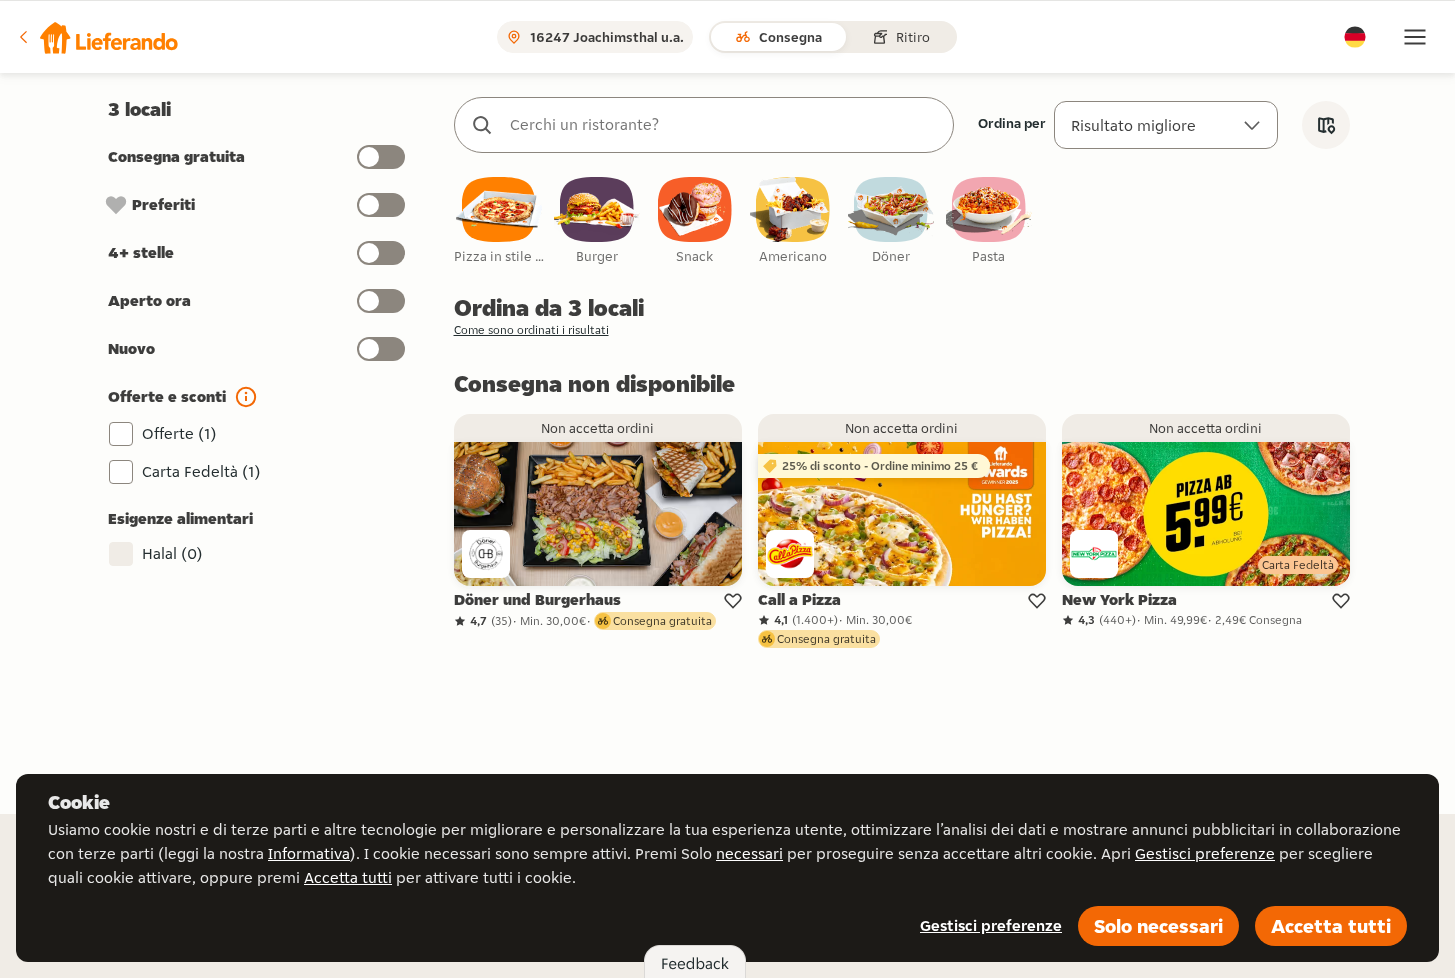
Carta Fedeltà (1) (201, 471)
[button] (97, 37)
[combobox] (724, 125)
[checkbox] (499, 221)
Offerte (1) (179, 433)
